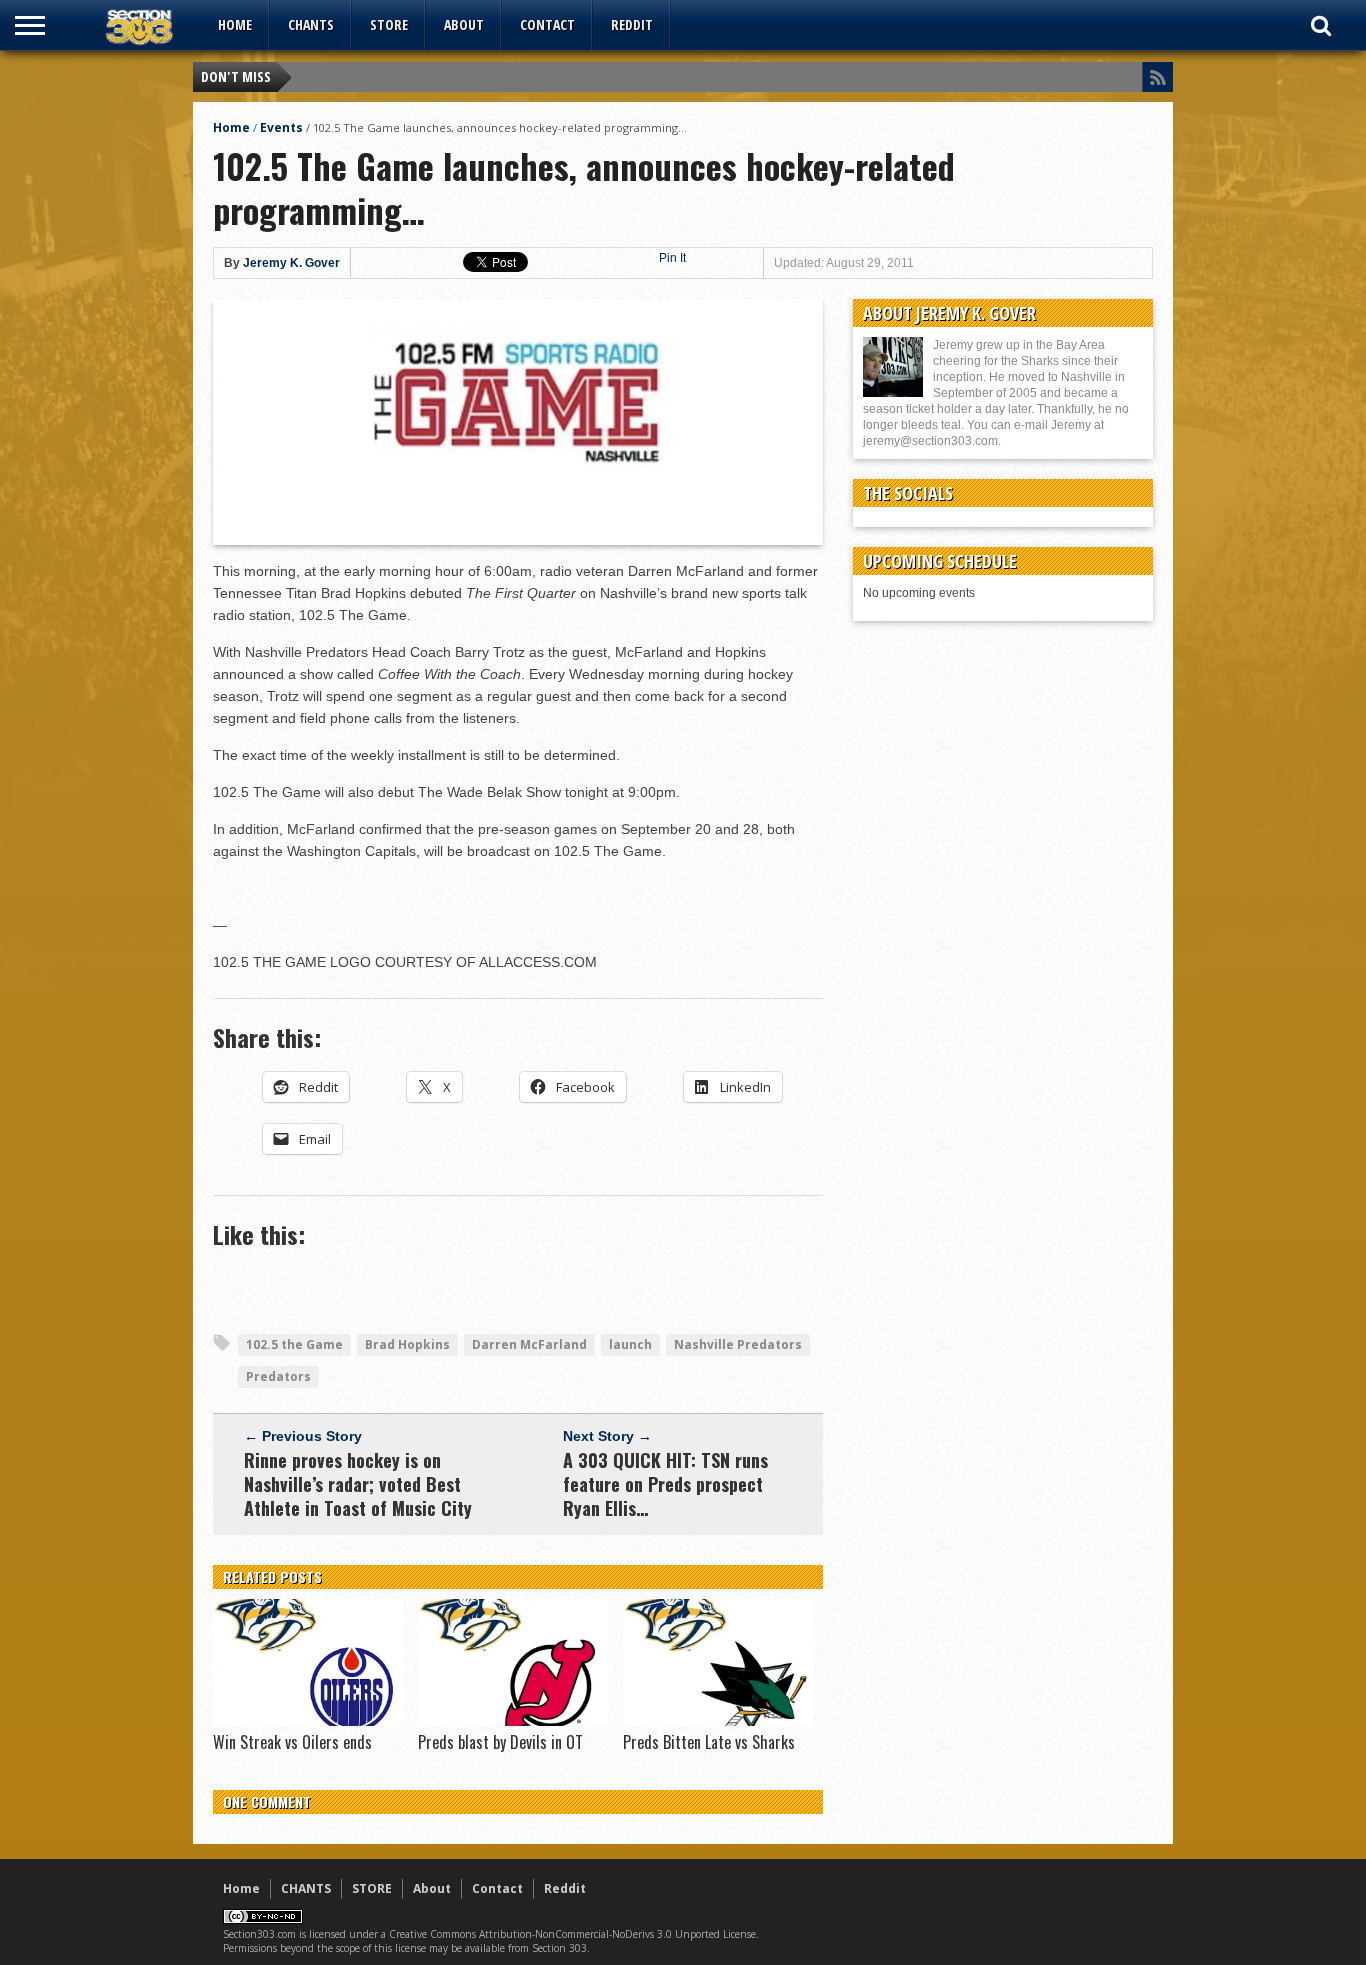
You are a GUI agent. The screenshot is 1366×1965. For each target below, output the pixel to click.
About (464, 24)
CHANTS (311, 24)
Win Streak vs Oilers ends (292, 1742)
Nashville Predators (738, 1344)
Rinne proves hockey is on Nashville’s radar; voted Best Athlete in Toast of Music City (358, 1484)
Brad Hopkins (407, 1344)
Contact (547, 24)
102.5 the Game (294, 1344)
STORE (389, 24)
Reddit (632, 24)
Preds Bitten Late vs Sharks (709, 1742)
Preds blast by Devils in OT (500, 1742)
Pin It (672, 258)
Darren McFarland (529, 1344)
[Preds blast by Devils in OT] (513, 1721)
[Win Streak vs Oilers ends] (308, 1721)
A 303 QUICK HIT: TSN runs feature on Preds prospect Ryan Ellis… (665, 1484)
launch (630, 1344)
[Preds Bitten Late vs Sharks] (718, 1721)
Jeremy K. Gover (291, 263)
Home (235, 24)
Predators (278, 1376)
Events (281, 127)
